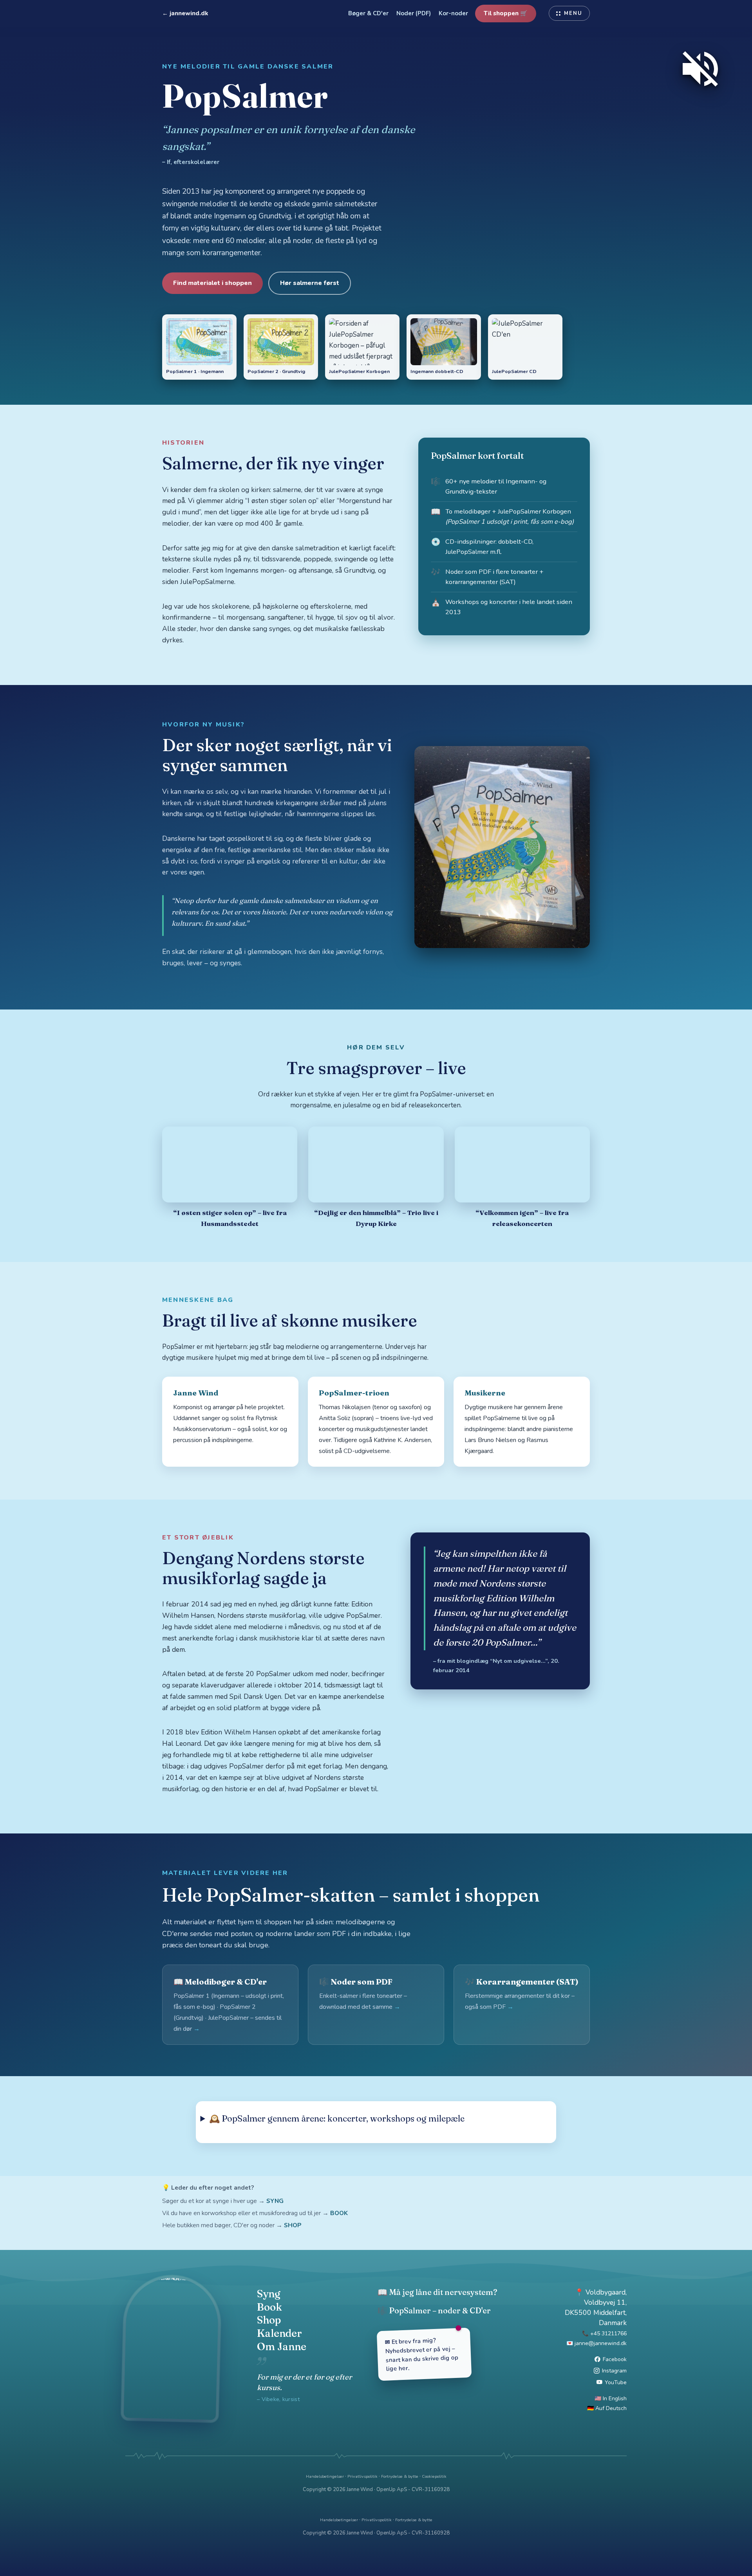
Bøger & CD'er (368, 13)
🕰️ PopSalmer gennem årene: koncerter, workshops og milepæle (337, 2118)
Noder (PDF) (414, 13)
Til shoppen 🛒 (506, 13)
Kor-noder (453, 13)
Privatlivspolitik (362, 2476)
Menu (573, 13)
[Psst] (376, 2456)
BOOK (339, 2213)
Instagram (614, 2371)
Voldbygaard (606, 2292)
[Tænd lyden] (700, 69)
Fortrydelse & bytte (400, 2476)
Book (269, 2307)
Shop (269, 2320)
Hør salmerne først (310, 283)
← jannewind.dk (185, 13)
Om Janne (282, 2347)
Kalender (279, 2333)
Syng (269, 2294)
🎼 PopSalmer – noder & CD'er (434, 2310)
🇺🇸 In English (611, 2398)
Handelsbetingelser (325, 2476)
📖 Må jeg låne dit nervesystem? (437, 2292)
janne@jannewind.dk (601, 2343)
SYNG (275, 2201)
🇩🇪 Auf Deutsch (607, 2408)
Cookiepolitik (434, 2476)
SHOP (293, 2225)
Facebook (615, 2359)
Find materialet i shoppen (212, 283)
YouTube (616, 2382)
